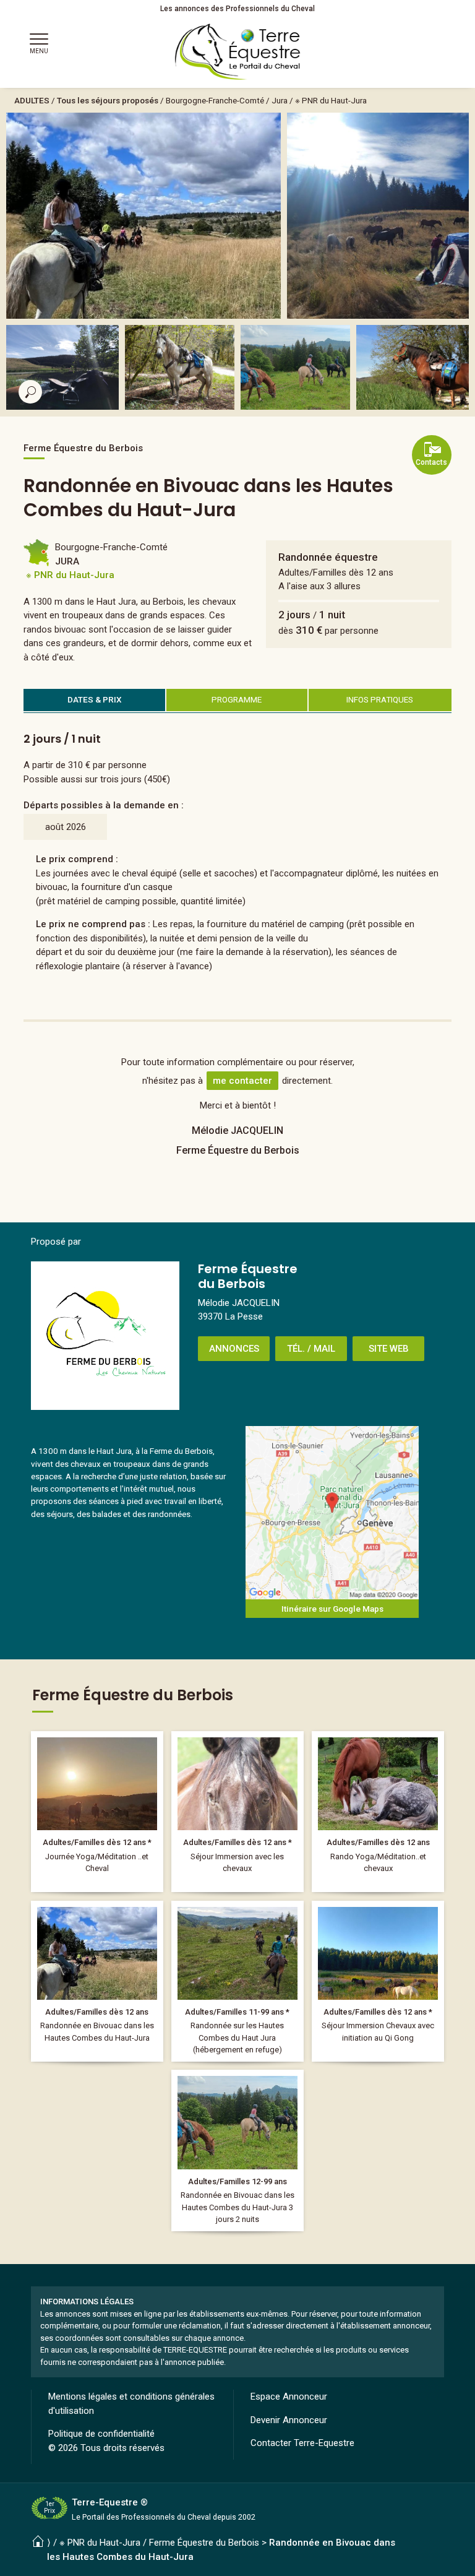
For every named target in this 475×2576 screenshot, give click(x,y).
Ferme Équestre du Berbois (204, 2543)
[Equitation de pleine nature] (237, 2150)
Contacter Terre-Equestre (302, 2443)
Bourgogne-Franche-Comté (215, 100)
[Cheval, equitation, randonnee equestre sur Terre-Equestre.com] (238, 52)
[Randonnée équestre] (97, 1981)
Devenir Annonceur (289, 2420)
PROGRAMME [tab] (237, 699)
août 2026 (66, 827)
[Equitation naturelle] (237, 1812)
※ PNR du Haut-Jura (331, 100)
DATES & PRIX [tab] (95, 699)
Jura (280, 100)
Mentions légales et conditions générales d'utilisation (131, 2404)
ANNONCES (234, 1349)
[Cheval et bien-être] (97, 1812)
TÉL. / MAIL (311, 1349)
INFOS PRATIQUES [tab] (380, 699)
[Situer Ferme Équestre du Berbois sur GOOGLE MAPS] (332, 1513)
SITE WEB (389, 1349)
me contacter (242, 1081)
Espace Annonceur (289, 2397)
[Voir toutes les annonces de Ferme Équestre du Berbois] (105, 1336)
